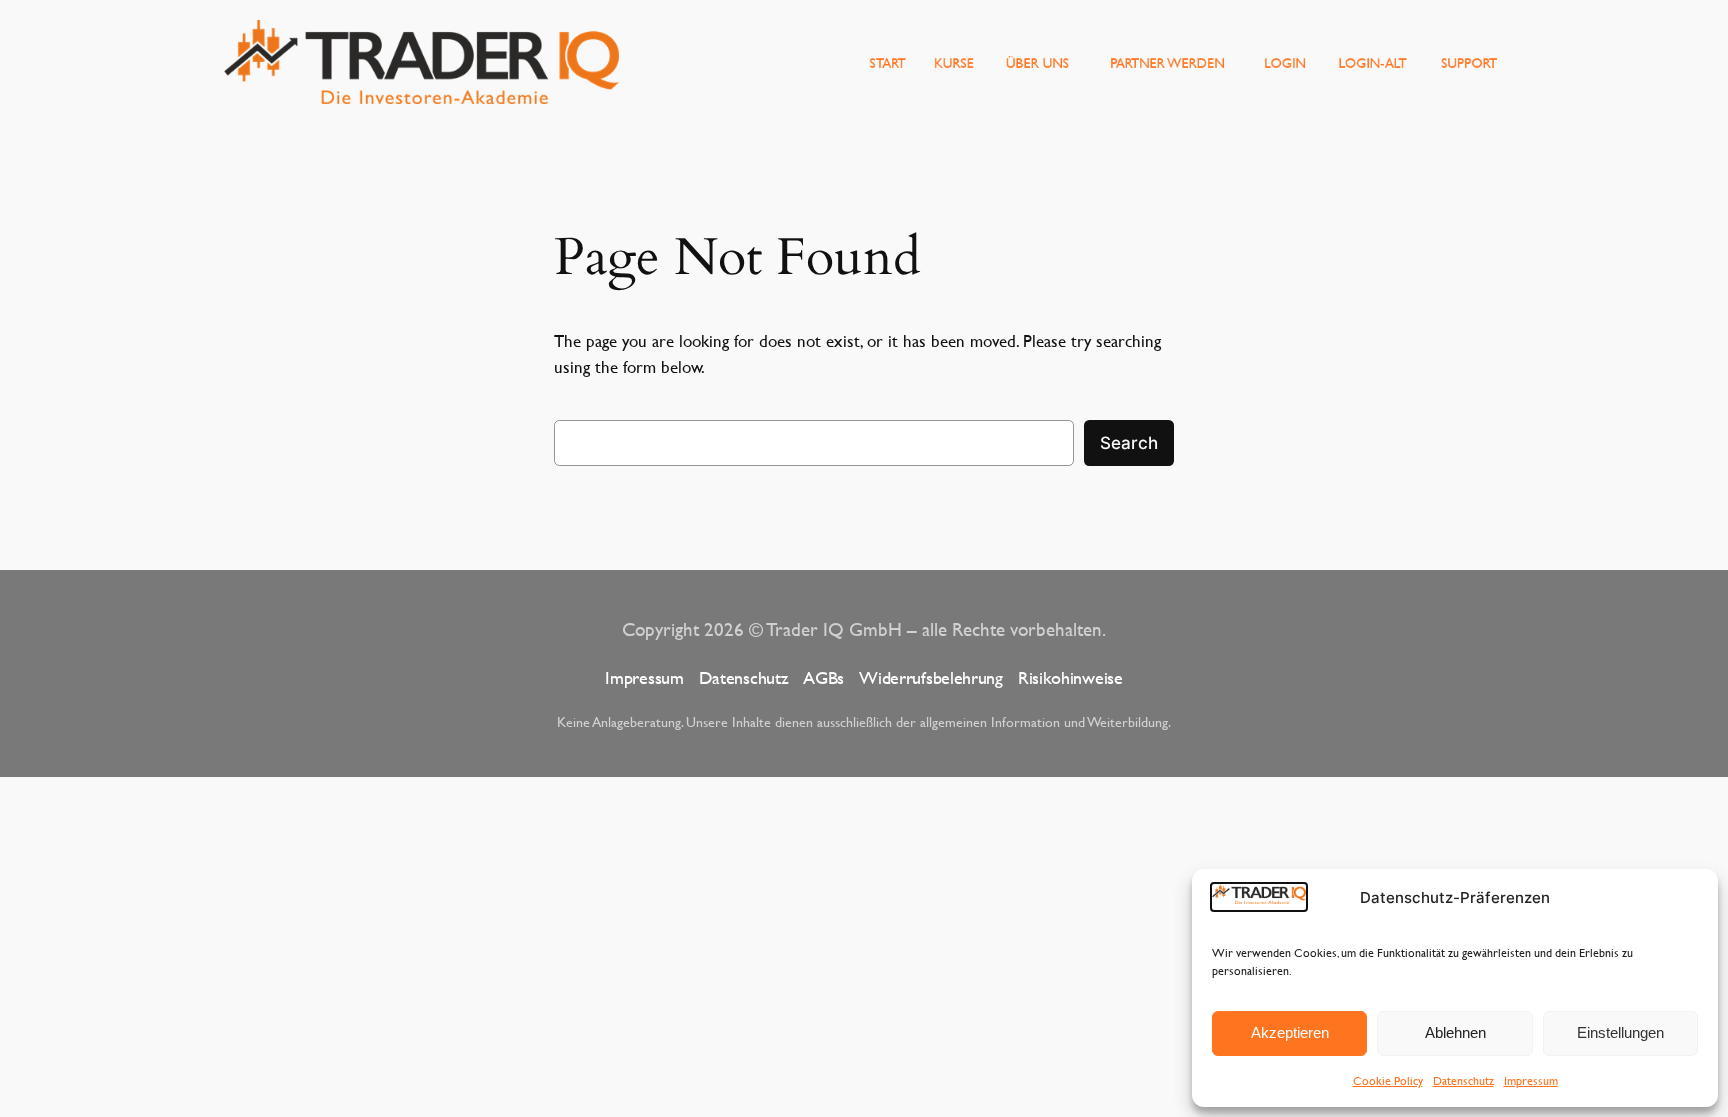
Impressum (1531, 1080)
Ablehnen (1455, 1032)
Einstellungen (1620, 1032)
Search (1129, 443)
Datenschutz (1463, 1080)
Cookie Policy (1388, 1080)
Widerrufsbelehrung (931, 677)
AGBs (823, 677)
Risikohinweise (1070, 677)
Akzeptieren (1290, 1032)
